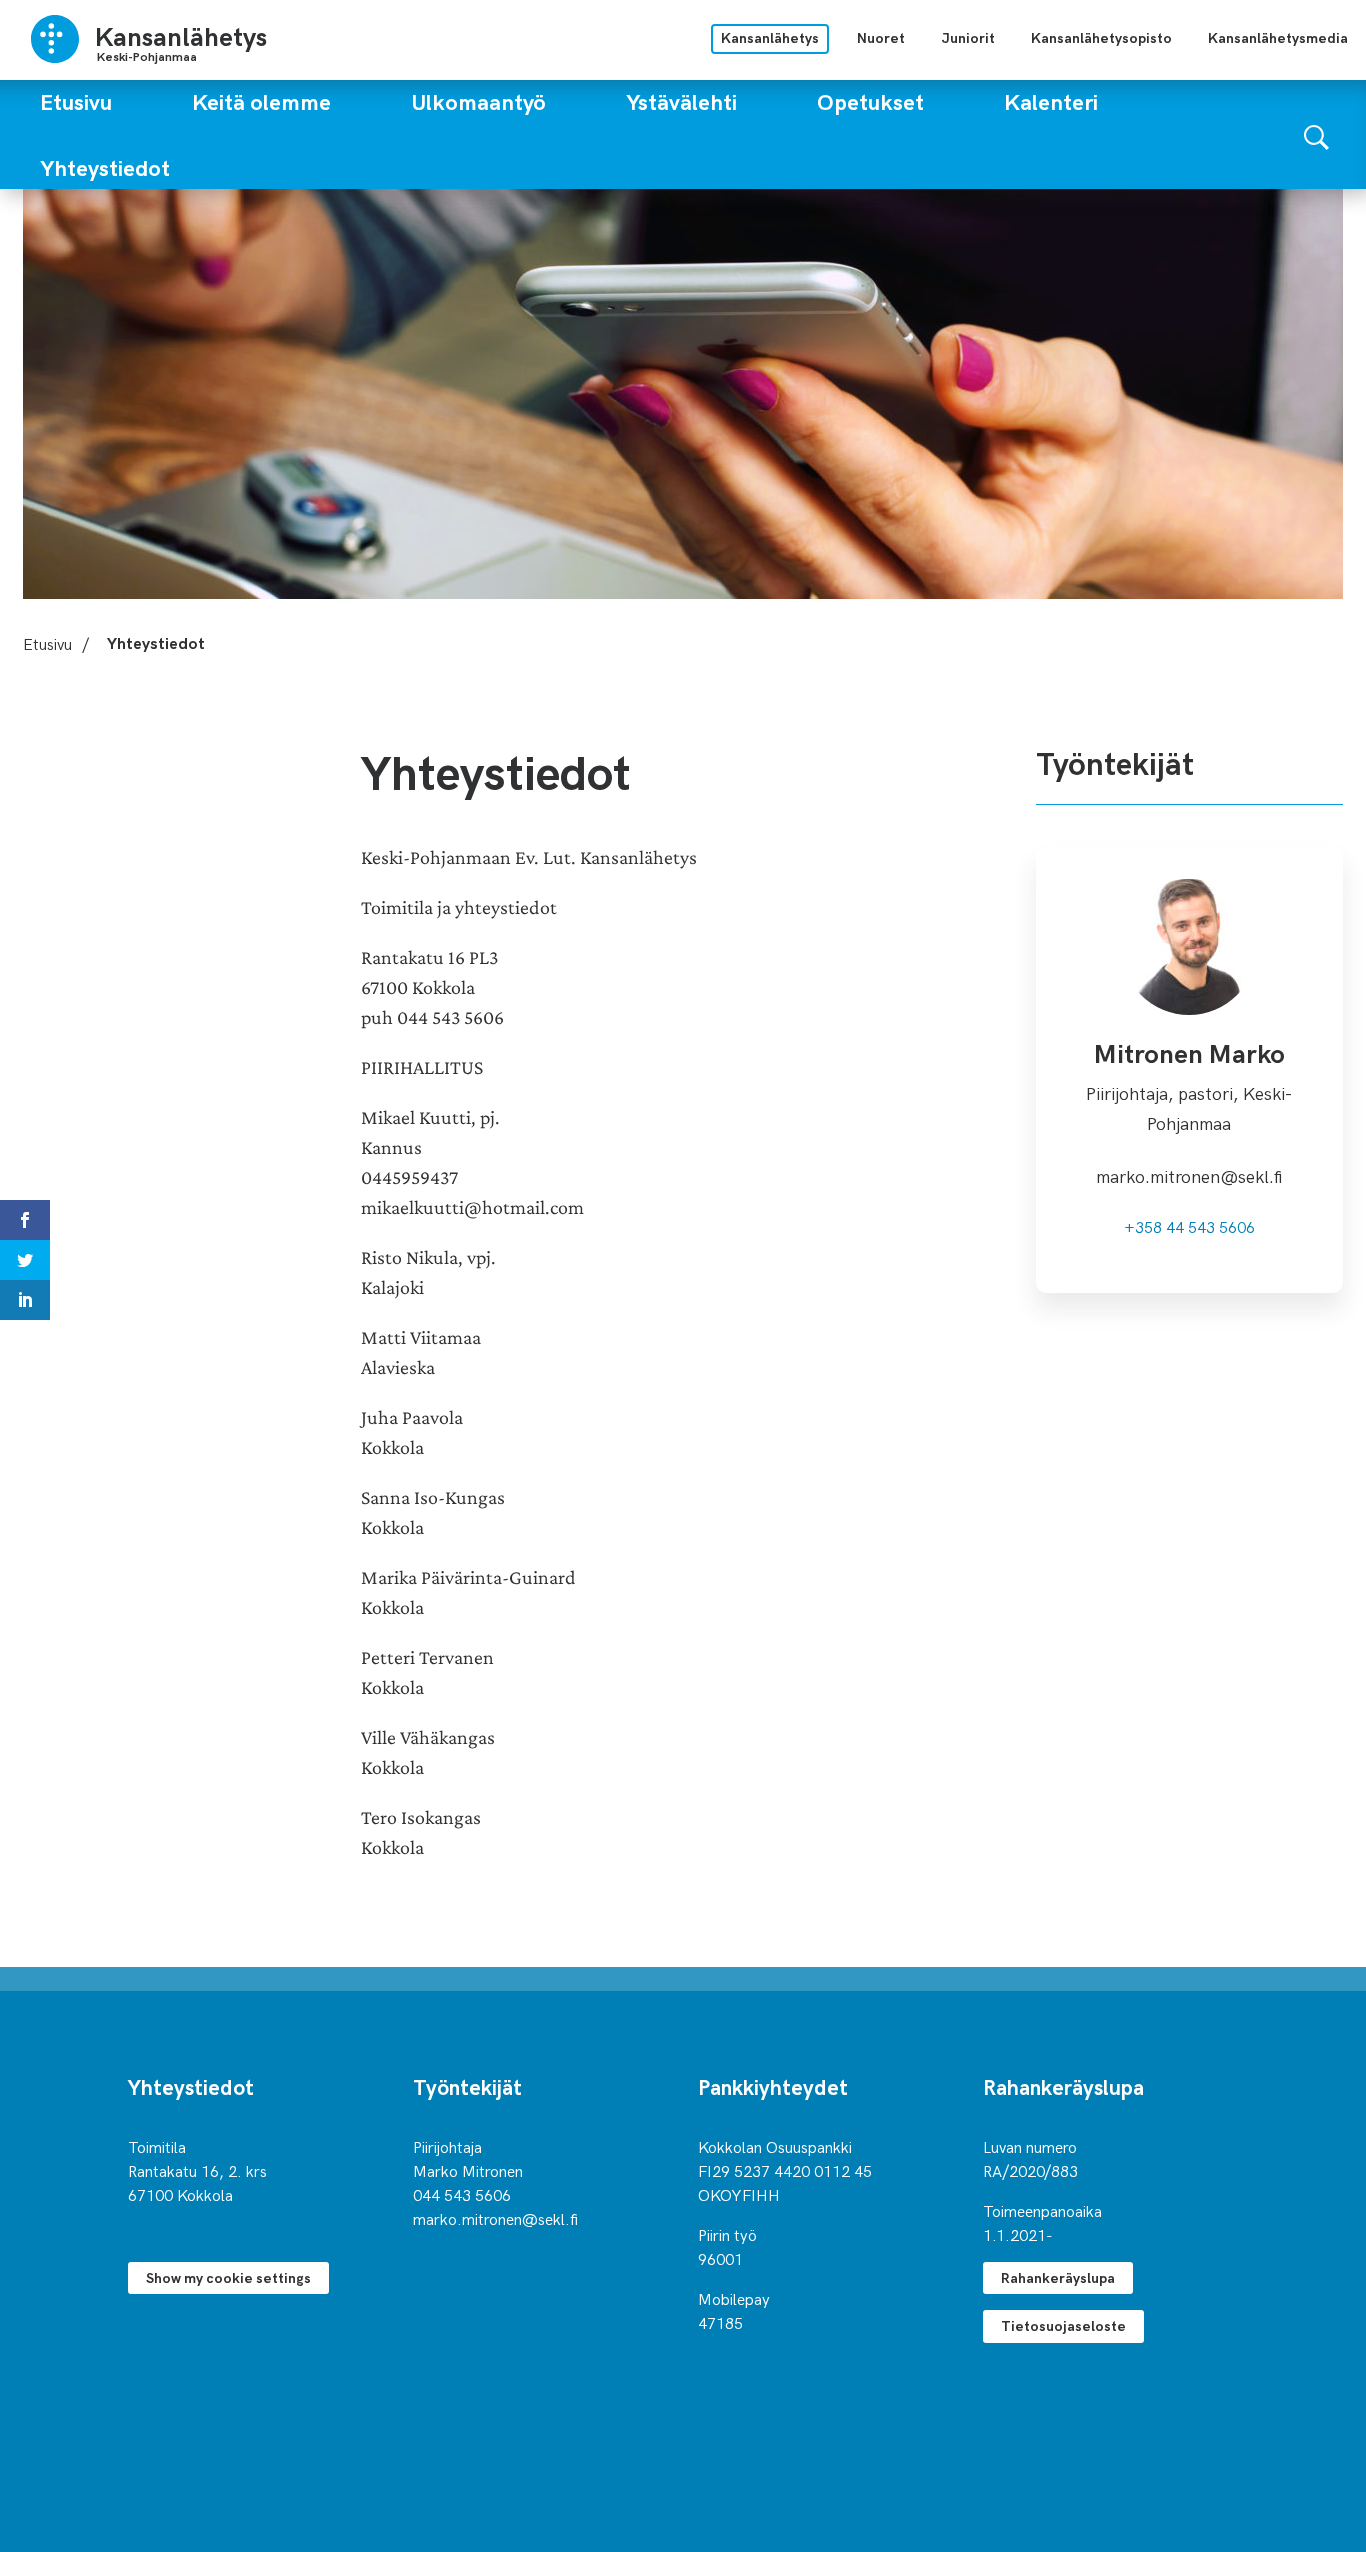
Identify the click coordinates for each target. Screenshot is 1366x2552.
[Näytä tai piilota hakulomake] (1316, 134)
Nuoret (881, 37)
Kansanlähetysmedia (1278, 37)
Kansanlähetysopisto (1101, 37)
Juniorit (968, 37)
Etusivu (47, 643)
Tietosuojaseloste (1063, 2325)
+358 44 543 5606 (1189, 1226)
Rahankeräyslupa (1058, 2277)
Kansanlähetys (770, 37)
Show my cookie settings (228, 2277)
